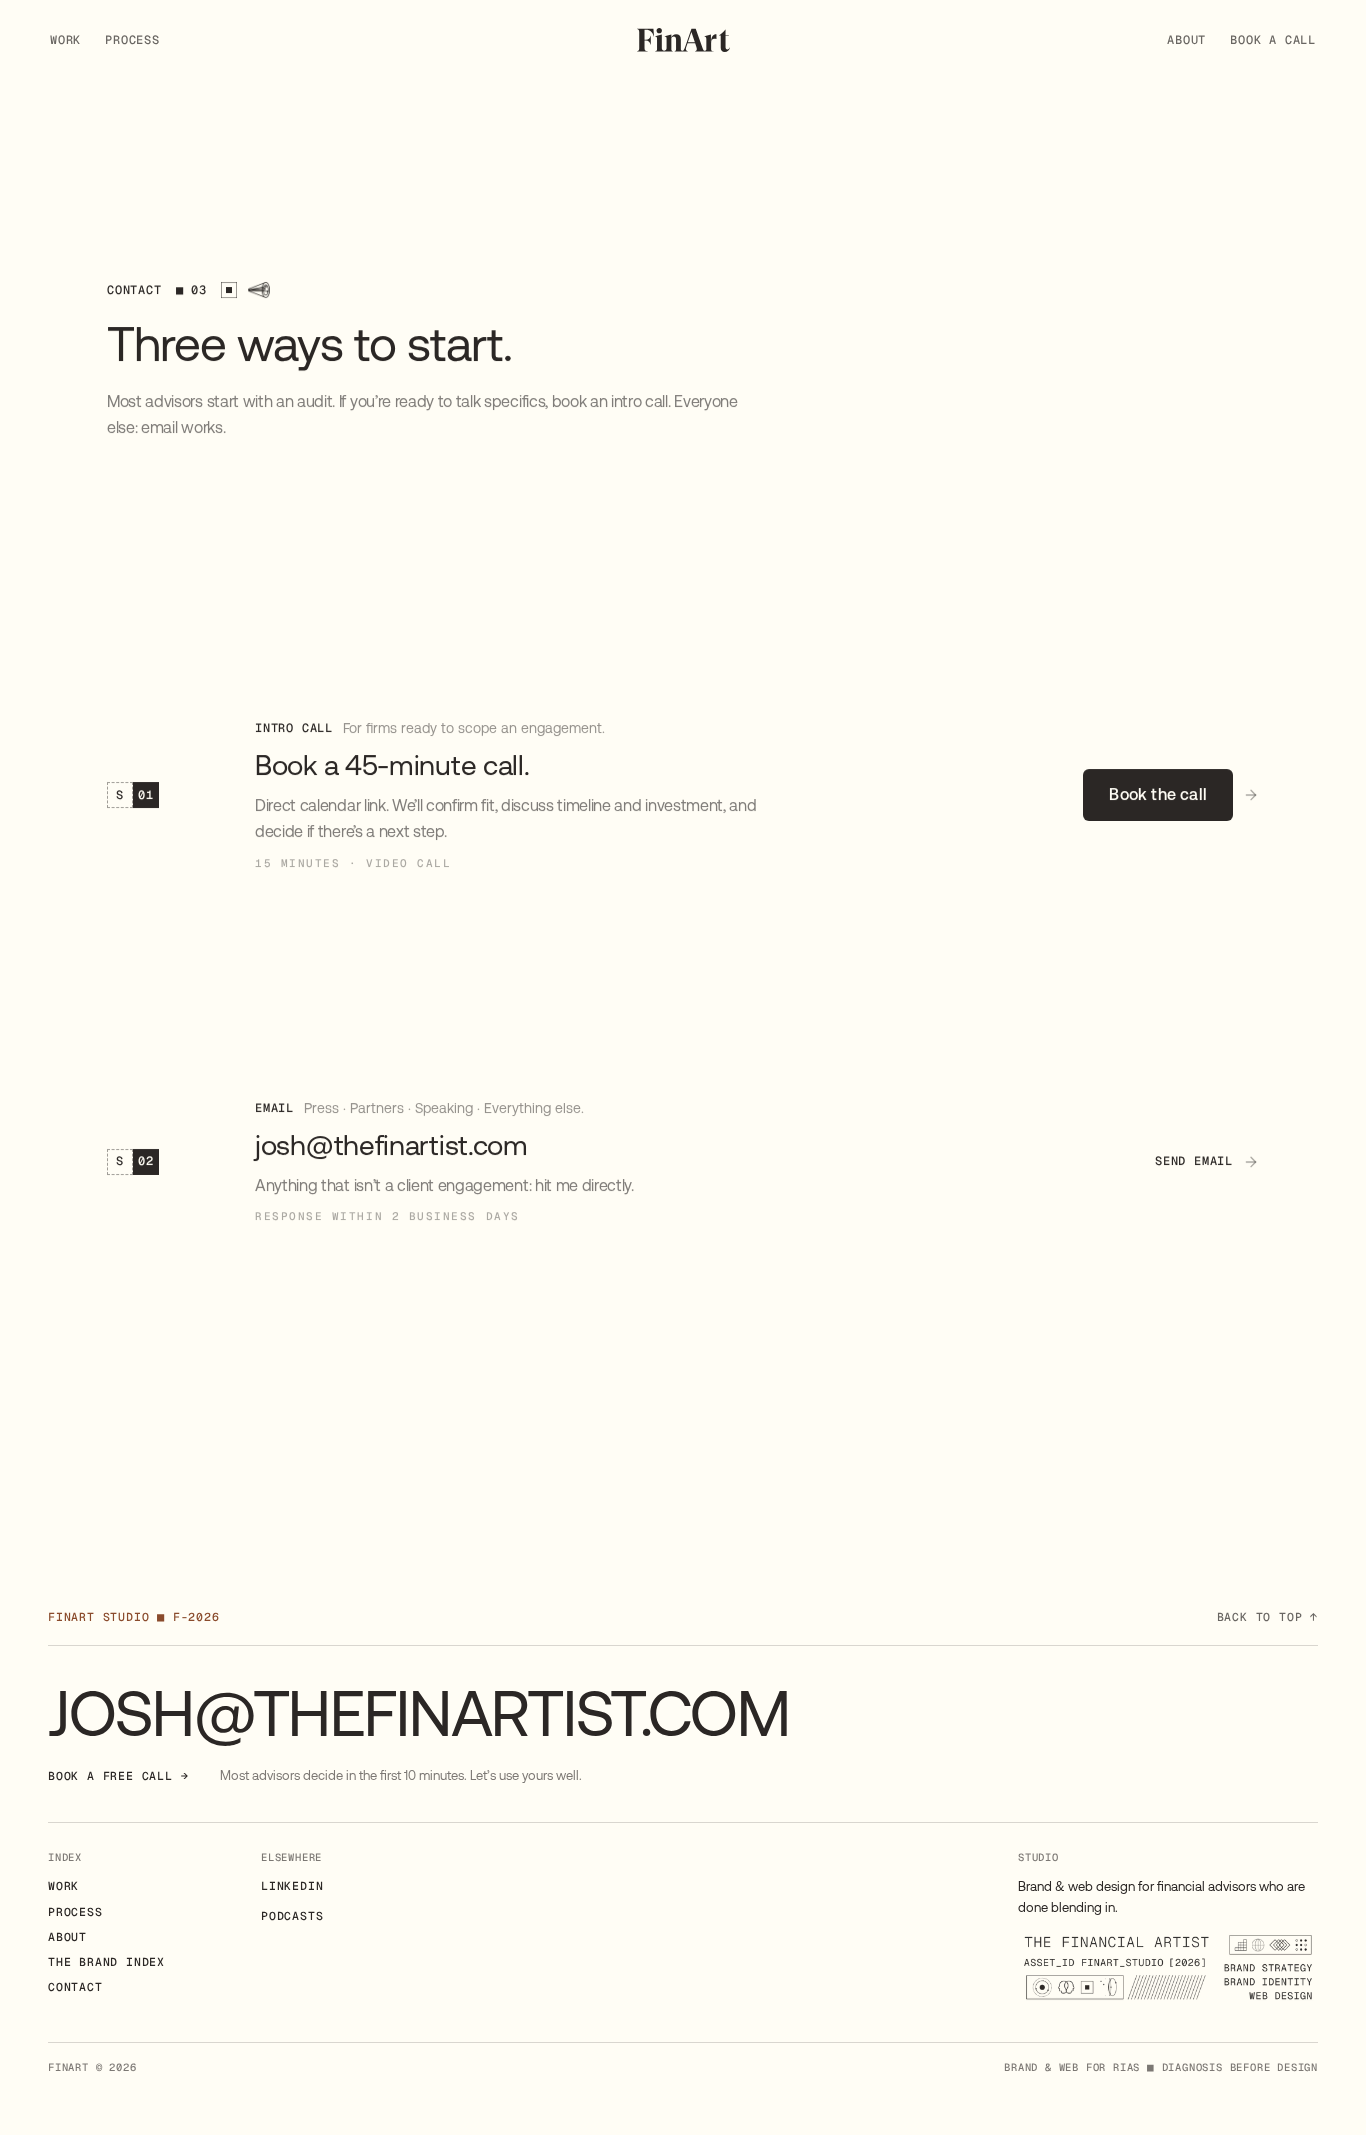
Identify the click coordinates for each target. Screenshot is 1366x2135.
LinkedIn (292, 1885)
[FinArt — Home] (683, 40)
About (1186, 40)
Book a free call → (118, 1775)
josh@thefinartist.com (419, 1713)
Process (132, 40)
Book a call (1273, 40)
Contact (75, 1986)
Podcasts (292, 1915)
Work (65, 40)
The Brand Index (106, 1961)
